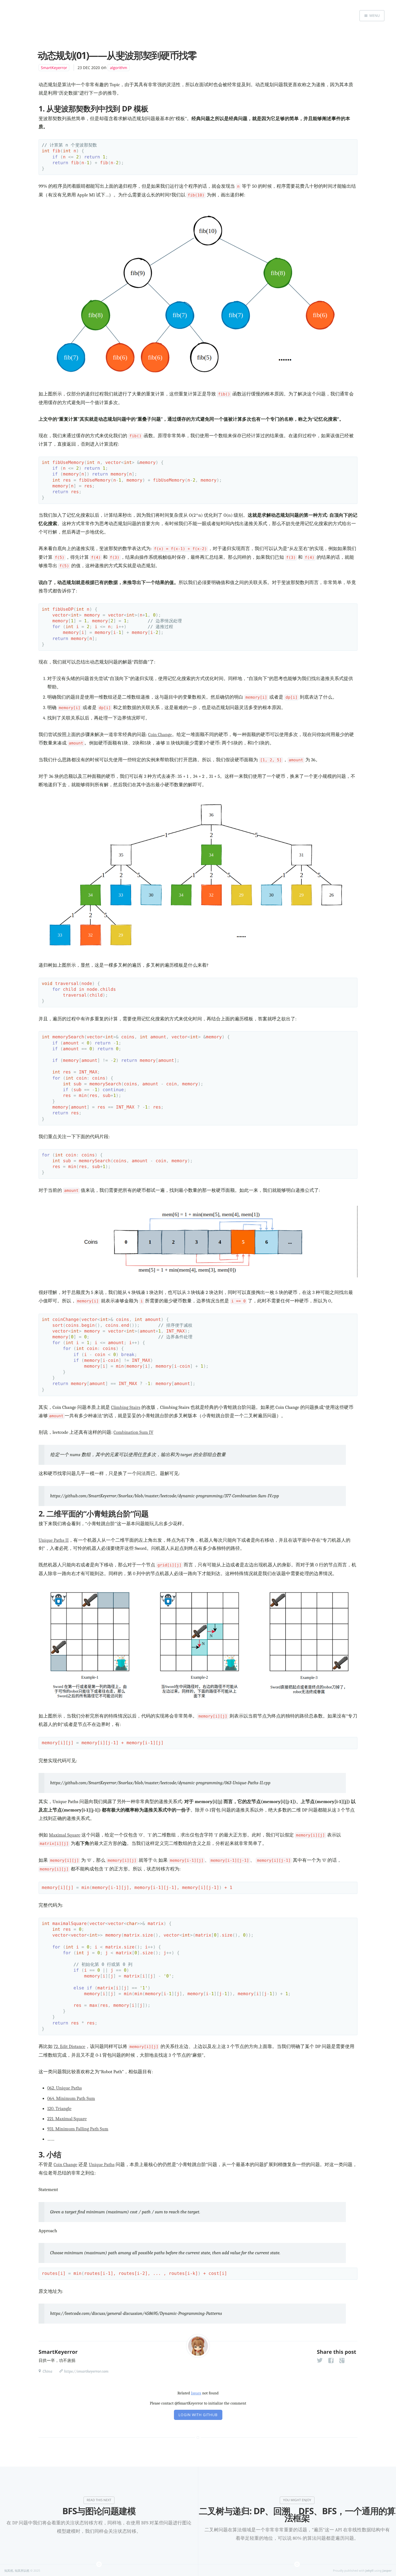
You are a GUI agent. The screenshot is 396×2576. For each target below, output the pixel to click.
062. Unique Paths (65, 2088)
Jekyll (370, 2570)
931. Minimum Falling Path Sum (78, 2129)
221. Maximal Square (67, 2119)
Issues (196, 2393)
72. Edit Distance (69, 2047)
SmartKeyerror (54, 68)
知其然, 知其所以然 (17, 2570)
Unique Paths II (54, 1540)
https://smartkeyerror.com (86, 2371)
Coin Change (160, 735)
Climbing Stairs (126, 1407)
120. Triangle (59, 2109)
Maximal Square (65, 1835)
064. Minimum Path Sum (71, 2098)
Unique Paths (102, 2165)
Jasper (387, 2570)
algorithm (119, 68)
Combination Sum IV (133, 1432)
